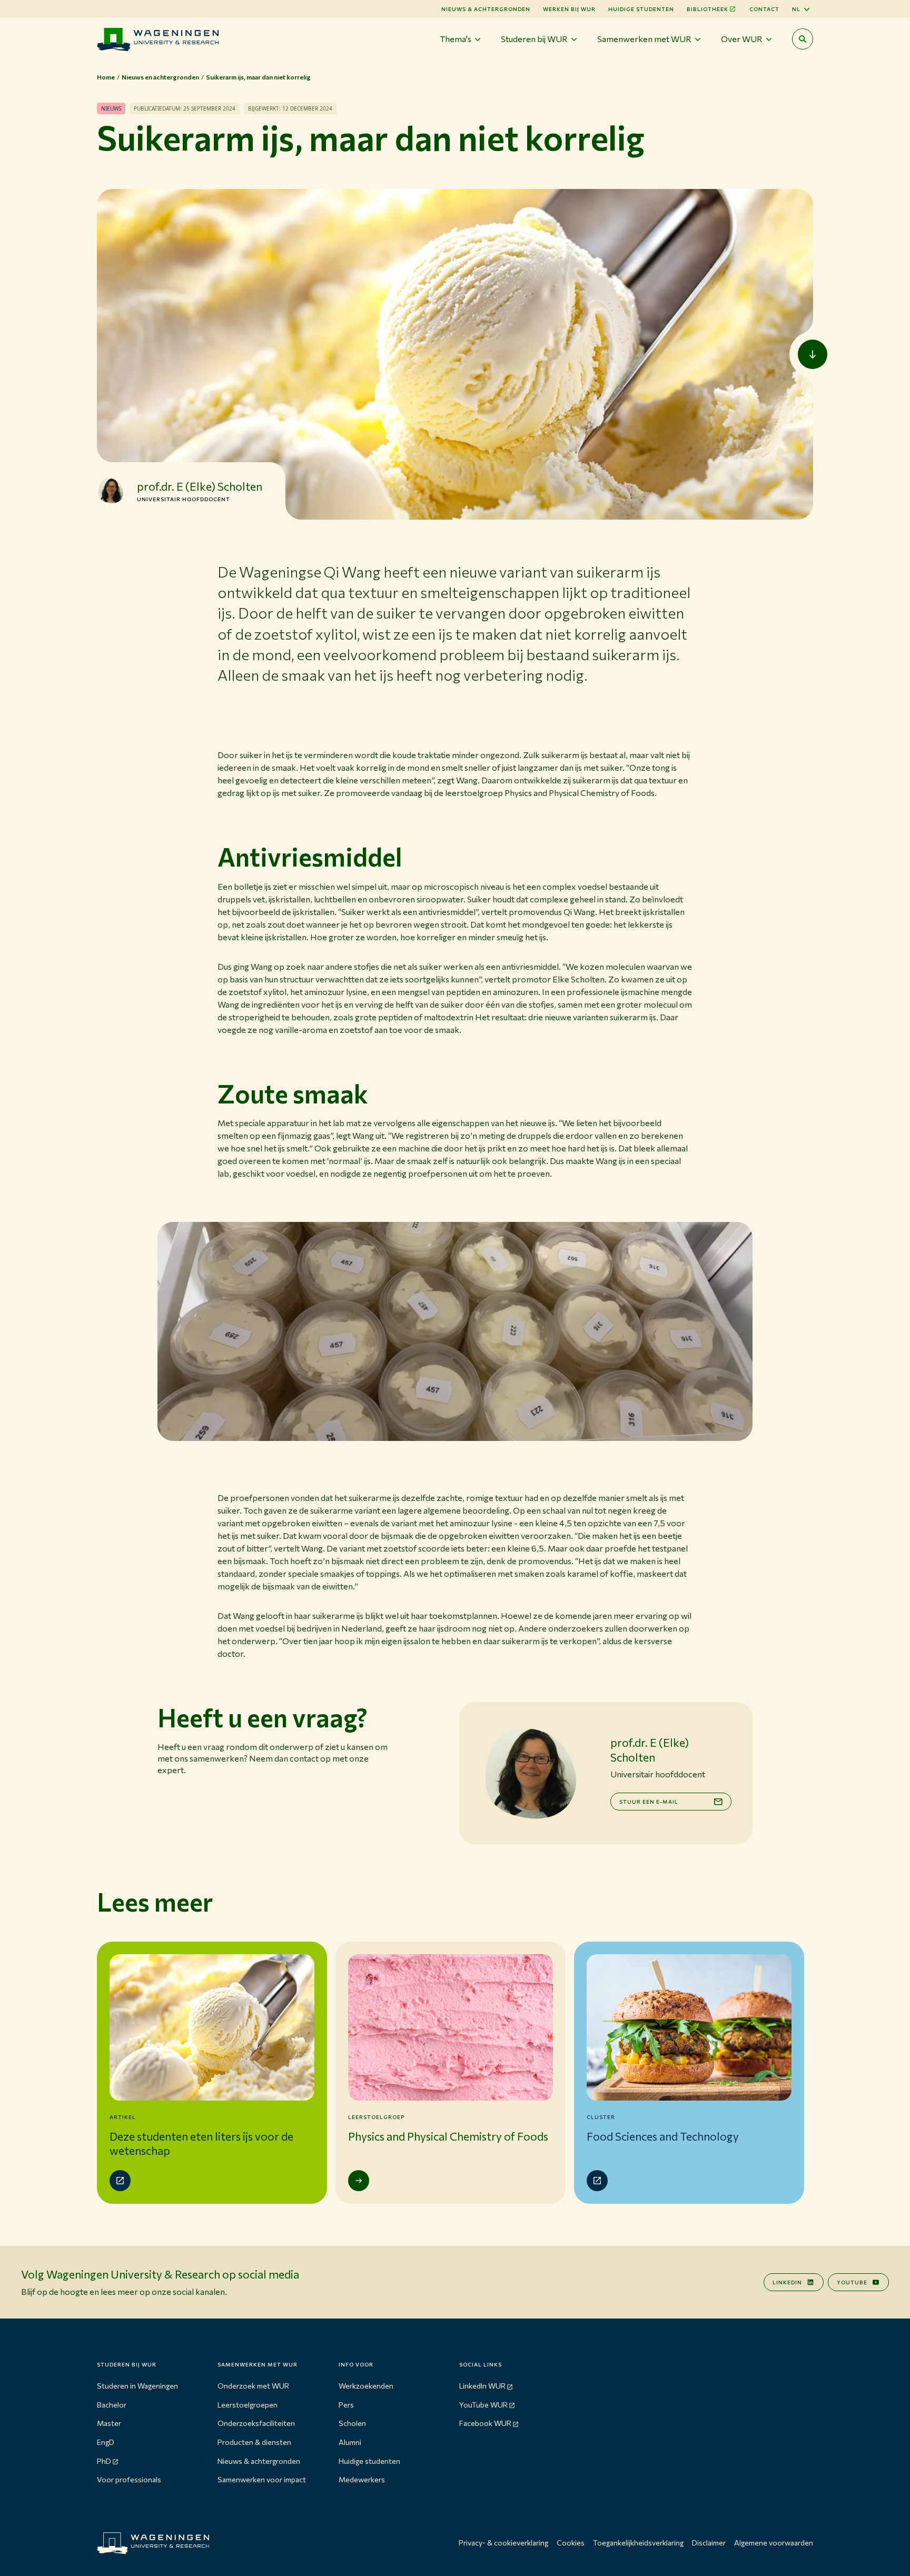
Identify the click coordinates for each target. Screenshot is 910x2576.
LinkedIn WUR (482, 2386)
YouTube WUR (483, 2405)
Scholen (352, 2423)
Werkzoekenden (366, 2386)
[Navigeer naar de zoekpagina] (803, 39)
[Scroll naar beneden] (813, 354)
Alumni (350, 2442)
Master (109, 2423)
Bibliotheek (708, 9)
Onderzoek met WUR (253, 2386)
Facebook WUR (485, 2423)
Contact (764, 9)
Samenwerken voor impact (262, 2479)
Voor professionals (129, 2479)
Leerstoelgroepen (248, 2405)
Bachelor (112, 2405)
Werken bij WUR (569, 9)
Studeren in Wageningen (137, 2386)
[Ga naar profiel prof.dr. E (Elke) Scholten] (111, 491)
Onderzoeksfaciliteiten (256, 2423)
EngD (106, 2442)
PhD (104, 2461)
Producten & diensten (254, 2442)
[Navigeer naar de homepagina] (158, 39)
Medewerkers (362, 2479)
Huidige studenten (641, 9)
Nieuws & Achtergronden (486, 9)
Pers (346, 2405)
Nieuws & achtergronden (259, 2461)
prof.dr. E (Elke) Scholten (200, 486)
